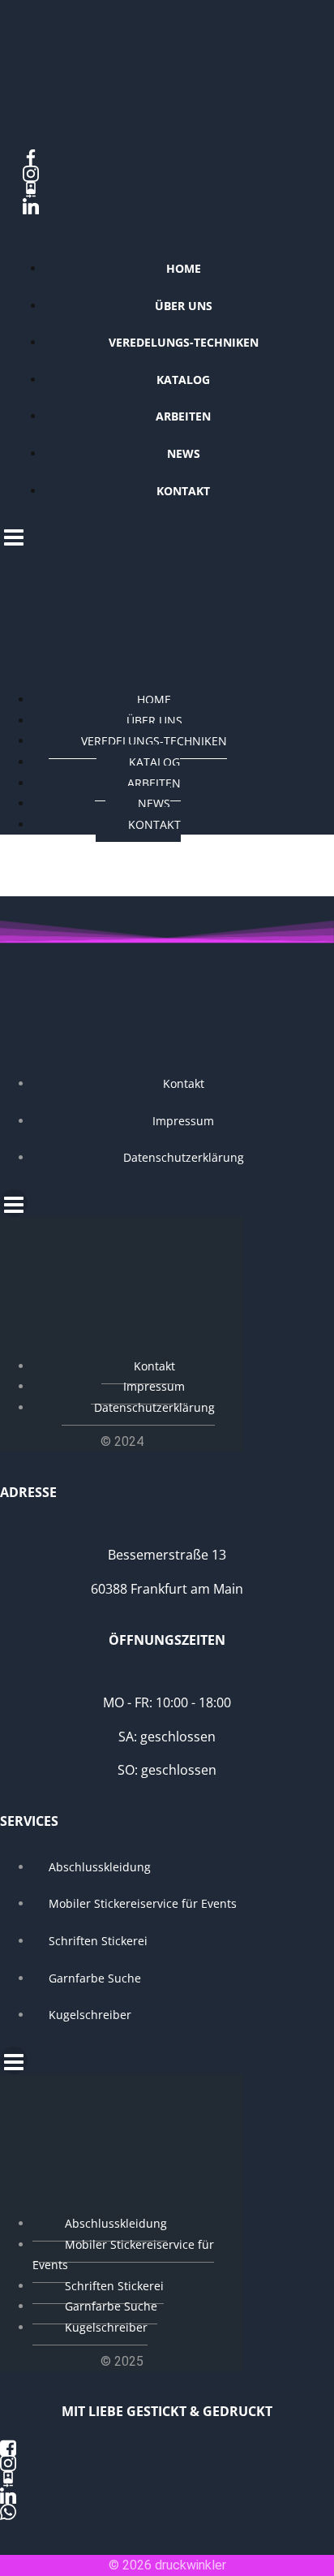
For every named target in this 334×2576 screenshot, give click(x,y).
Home (184, 268)
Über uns (184, 306)
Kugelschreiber (90, 2015)
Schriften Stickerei (98, 1941)
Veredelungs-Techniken (184, 342)
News (184, 453)
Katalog (183, 380)
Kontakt (183, 491)
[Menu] (167, 536)
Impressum (183, 1121)
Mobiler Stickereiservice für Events (143, 1903)
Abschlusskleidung (100, 1867)
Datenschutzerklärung (184, 1157)
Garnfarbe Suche (95, 1978)
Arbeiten (183, 416)
